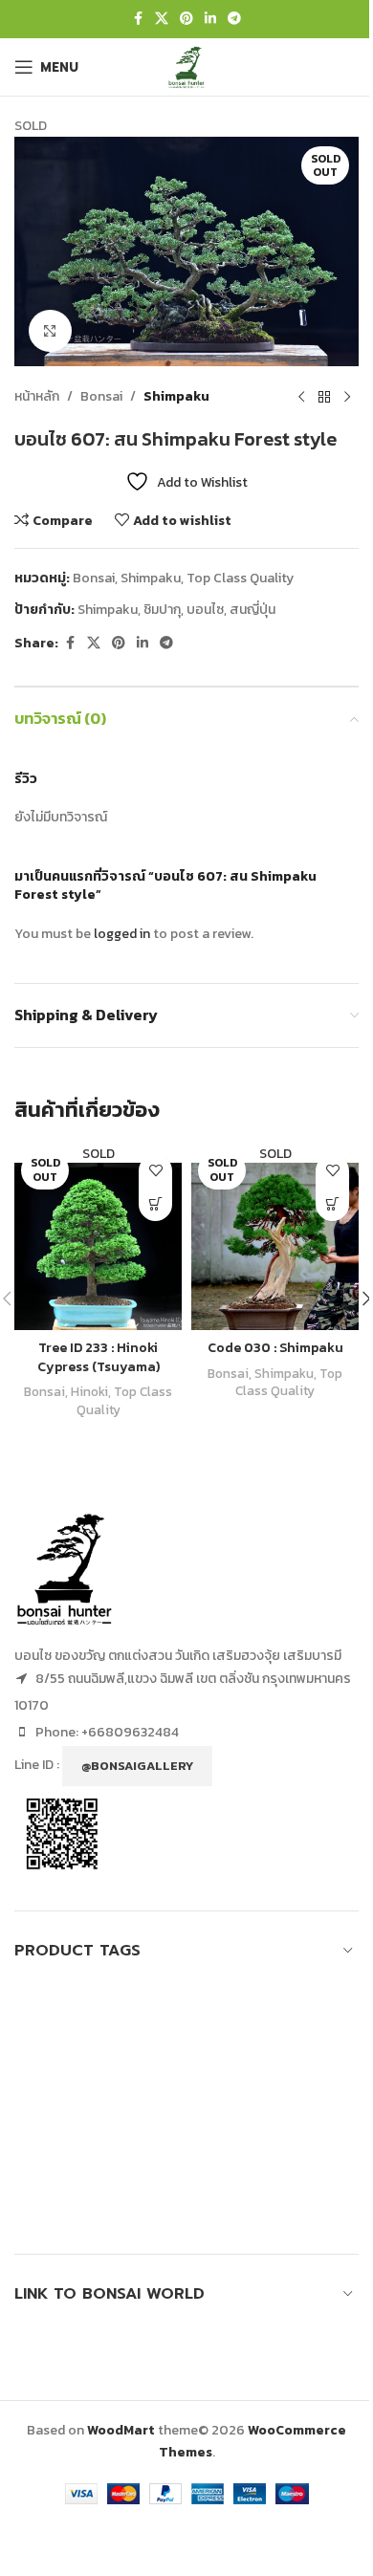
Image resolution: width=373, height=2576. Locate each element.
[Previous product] (301, 397)
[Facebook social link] (138, 19)
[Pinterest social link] (186, 19)
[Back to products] (324, 397)
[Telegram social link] (234, 19)
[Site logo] (186, 65)
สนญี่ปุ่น (252, 610)
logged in (122, 934)
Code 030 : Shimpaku (275, 1348)
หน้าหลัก (37, 396)
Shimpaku (176, 396)
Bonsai (101, 396)
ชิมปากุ (162, 610)
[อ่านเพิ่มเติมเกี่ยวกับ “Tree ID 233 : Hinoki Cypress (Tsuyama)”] (155, 1204)
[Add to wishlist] (155, 1171)
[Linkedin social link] (210, 19)
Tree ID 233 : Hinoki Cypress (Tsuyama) (99, 1357)
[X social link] (162, 19)
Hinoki (89, 1391)
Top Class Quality (240, 578)
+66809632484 (130, 1732)
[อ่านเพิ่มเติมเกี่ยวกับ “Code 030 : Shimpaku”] (332, 1204)
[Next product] (347, 397)
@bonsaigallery (137, 1766)
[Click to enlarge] (50, 331)
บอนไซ (205, 610)
